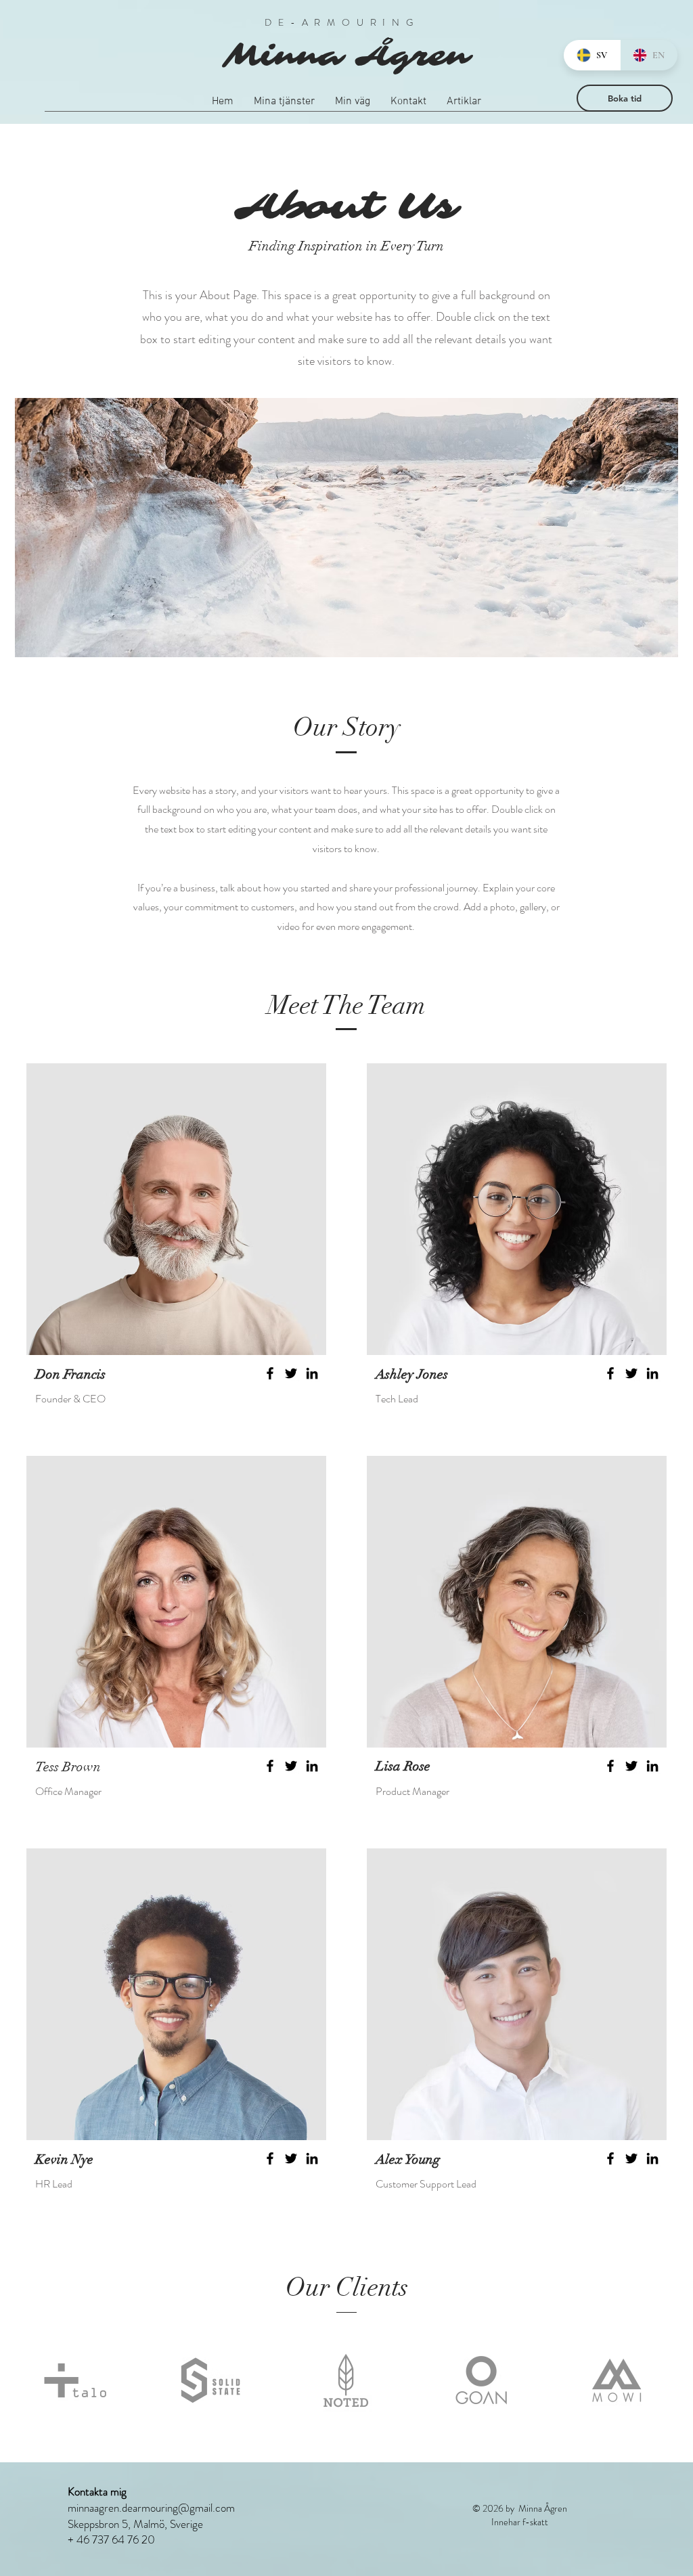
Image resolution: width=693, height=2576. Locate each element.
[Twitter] (291, 1373)
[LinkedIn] (312, 1373)
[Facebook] (270, 1373)
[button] (284, 106)
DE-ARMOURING (346, 22)
